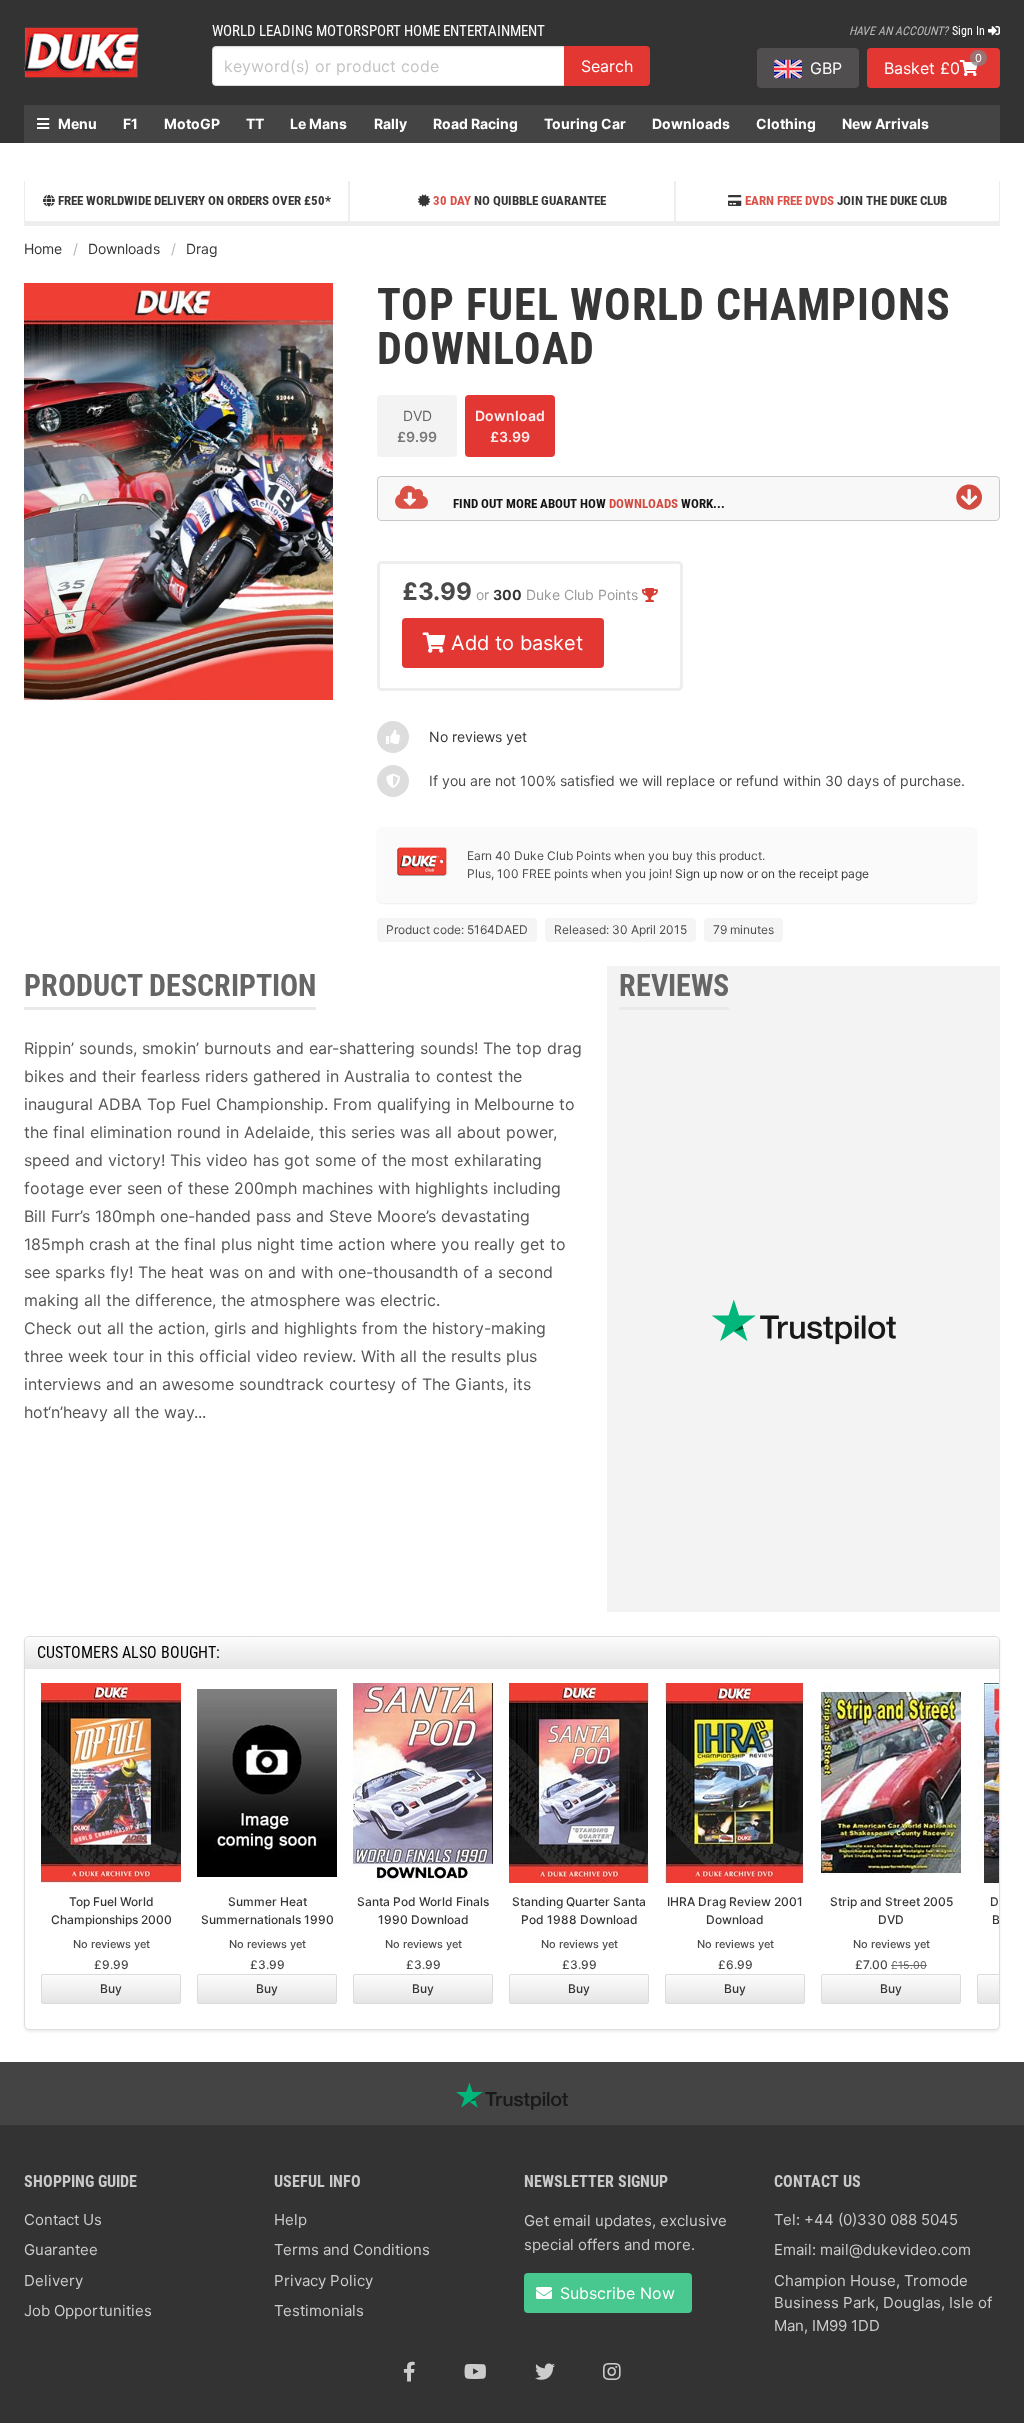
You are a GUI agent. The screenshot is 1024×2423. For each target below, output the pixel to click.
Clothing (786, 123)
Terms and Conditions (352, 2249)
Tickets (62, 161)
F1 (130, 123)
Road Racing (475, 123)
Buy (111, 1988)
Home (43, 248)
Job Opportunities (88, 2310)
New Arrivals (885, 123)
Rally (390, 123)
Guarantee (61, 2249)
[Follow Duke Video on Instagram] (612, 2372)
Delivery (53, 2280)
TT (255, 123)
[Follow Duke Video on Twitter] (545, 2372)
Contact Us (63, 2219)
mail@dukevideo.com (895, 2249)
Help (290, 2219)
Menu (76, 123)
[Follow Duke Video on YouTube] (475, 2372)
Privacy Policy (323, 2280)
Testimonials (319, 2310)
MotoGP (192, 123)
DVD (417, 426)
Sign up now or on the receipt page (772, 873)
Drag (202, 248)
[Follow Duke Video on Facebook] (409, 2372)
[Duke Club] (422, 871)
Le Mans (318, 123)
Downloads (691, 123)
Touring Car (585, 123)
